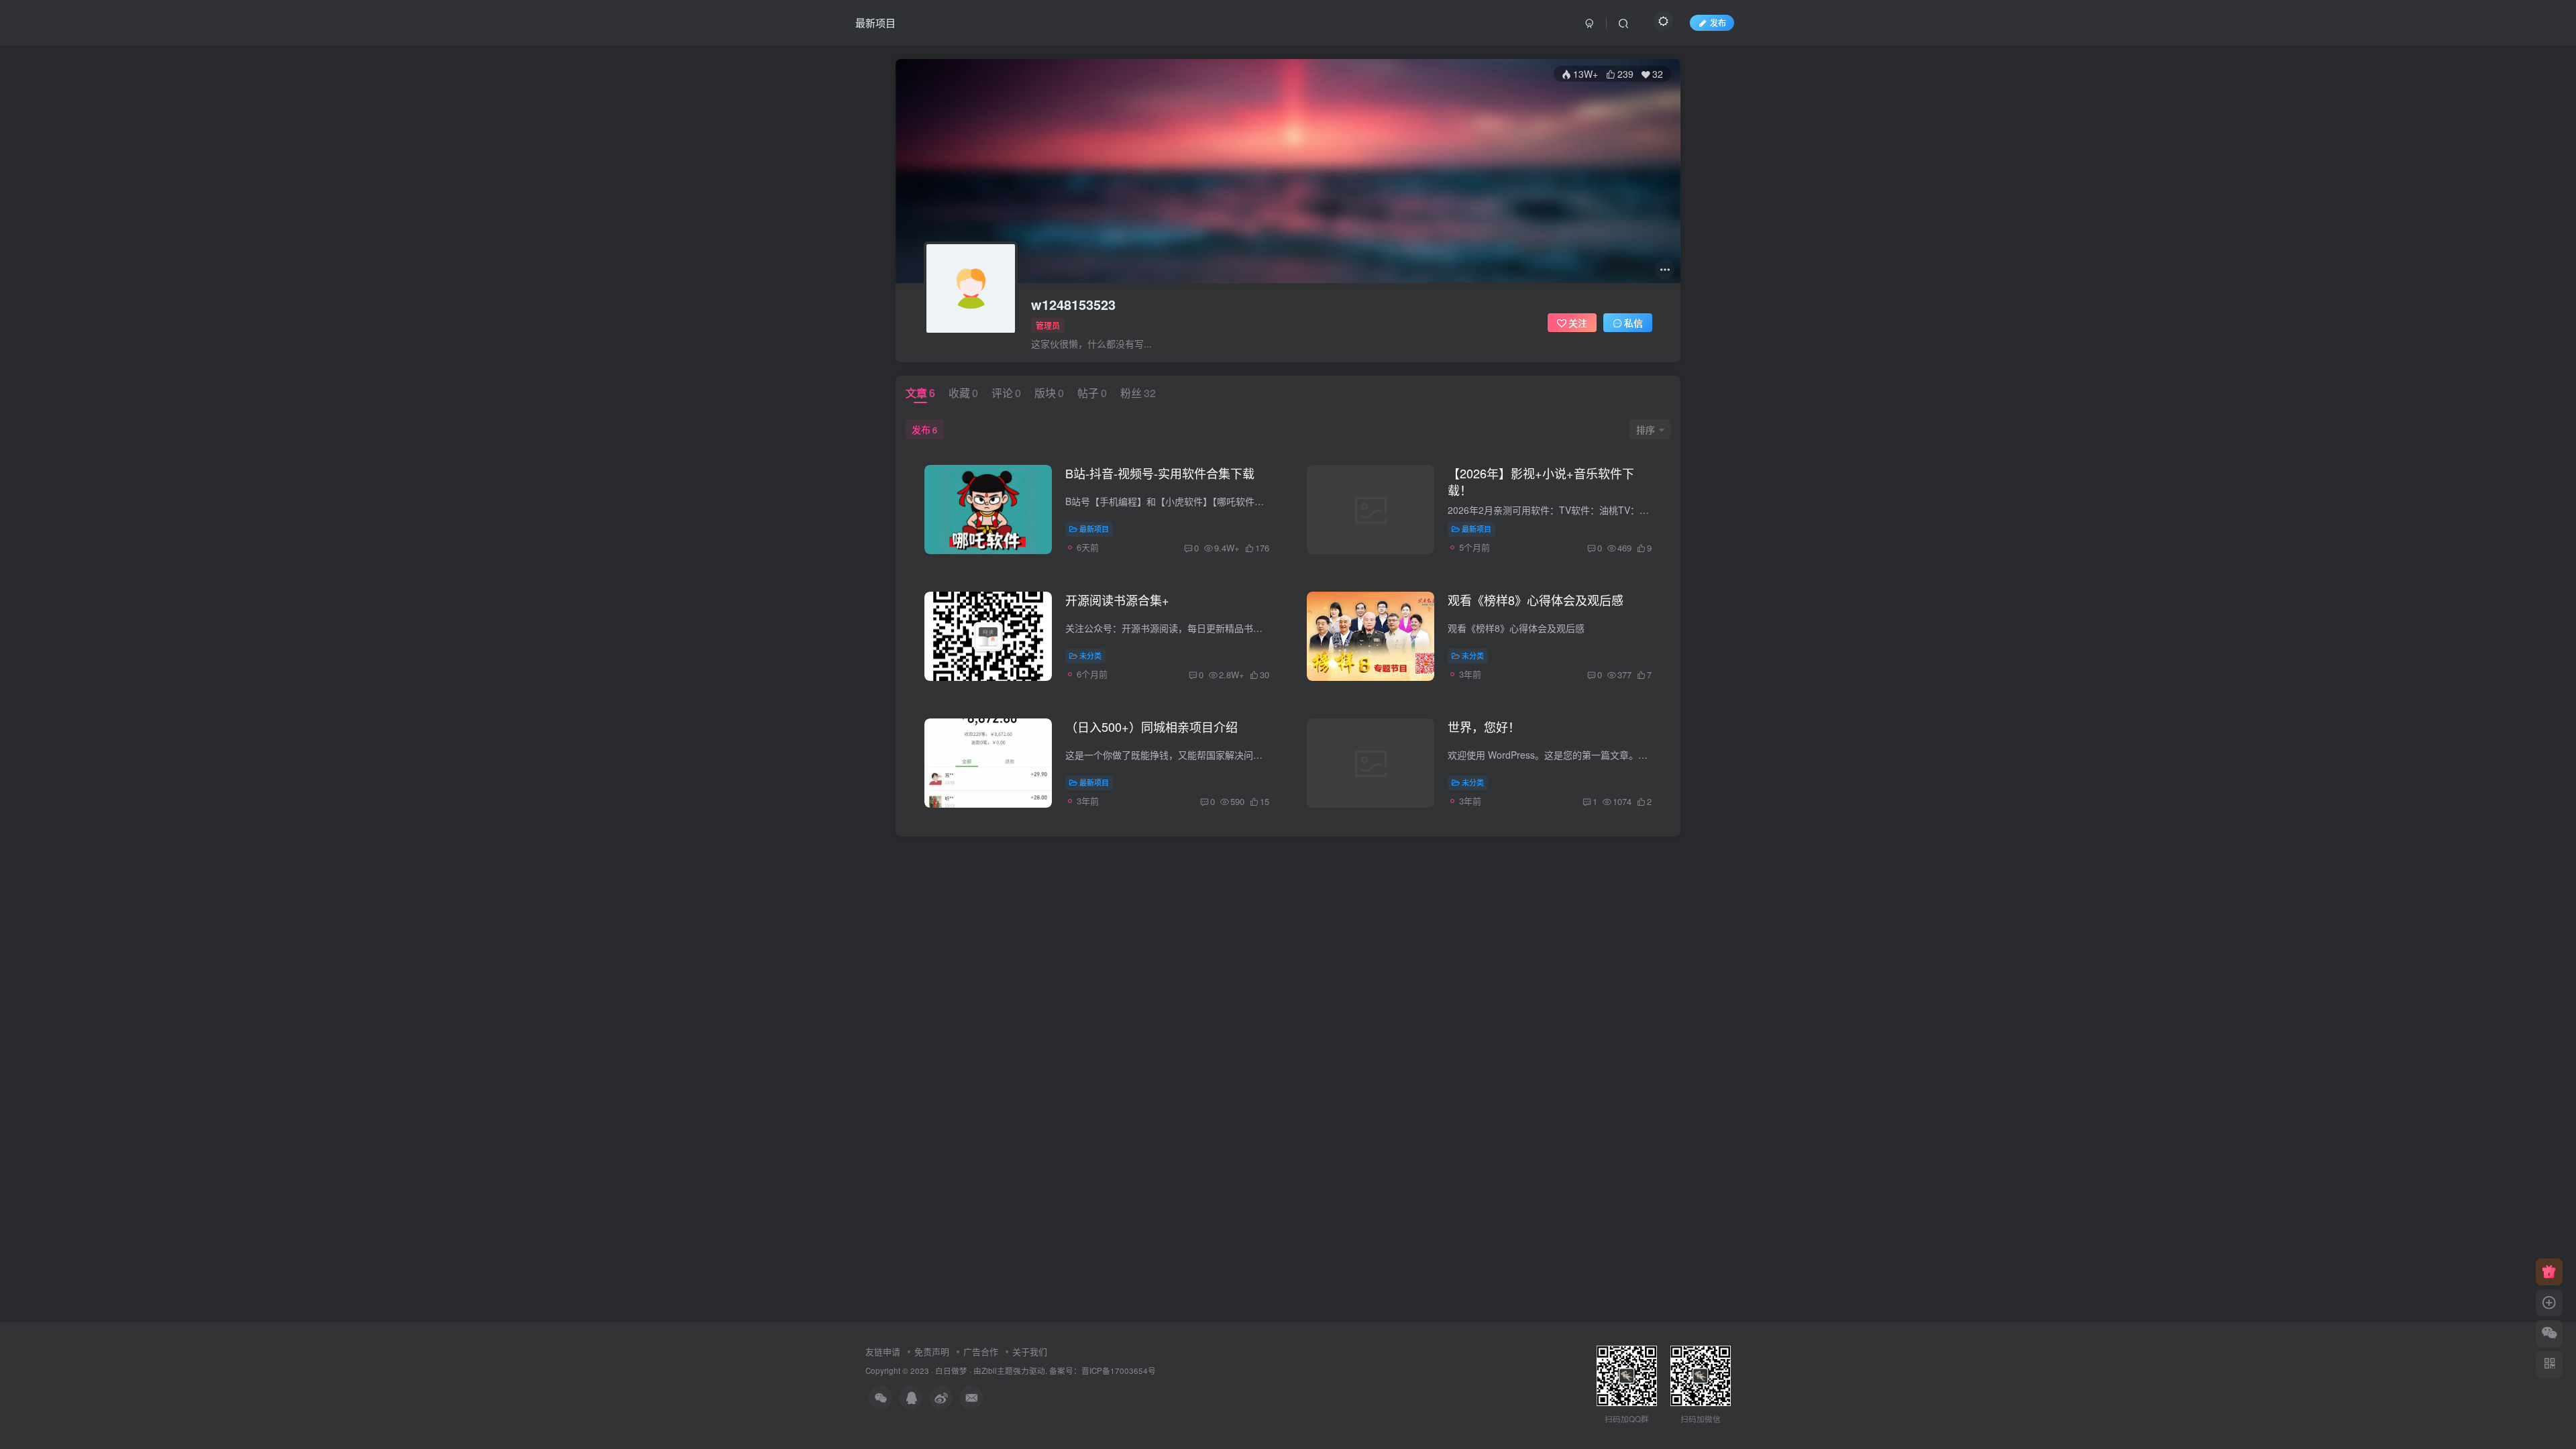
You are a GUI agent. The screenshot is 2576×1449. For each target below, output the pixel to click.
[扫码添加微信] (2549, 1334)
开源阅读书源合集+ (1117, 600)
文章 (920, 393)
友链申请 (883, 1351)
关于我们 (1030, 1351)
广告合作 (981, 1351)
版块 (1049, 393)
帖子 (1092, 393)
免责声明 (932, 1351)
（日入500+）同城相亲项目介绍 (1151, 727)
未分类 (1090, 655)
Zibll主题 (997, 1371)
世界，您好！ (1484, 727)
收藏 (963, 393)
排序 (1646, 429)
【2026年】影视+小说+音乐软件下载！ (1541, 481)
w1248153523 (1073, 305)
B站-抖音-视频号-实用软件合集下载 (1160, 473)
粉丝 (1138, 393)
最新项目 (875, 22)
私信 (1633, 323)
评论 (1006, 393)
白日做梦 (951, 1371)
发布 (924, 429)
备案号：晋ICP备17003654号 (1103, 1371)
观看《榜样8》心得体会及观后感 (1536, 600)
